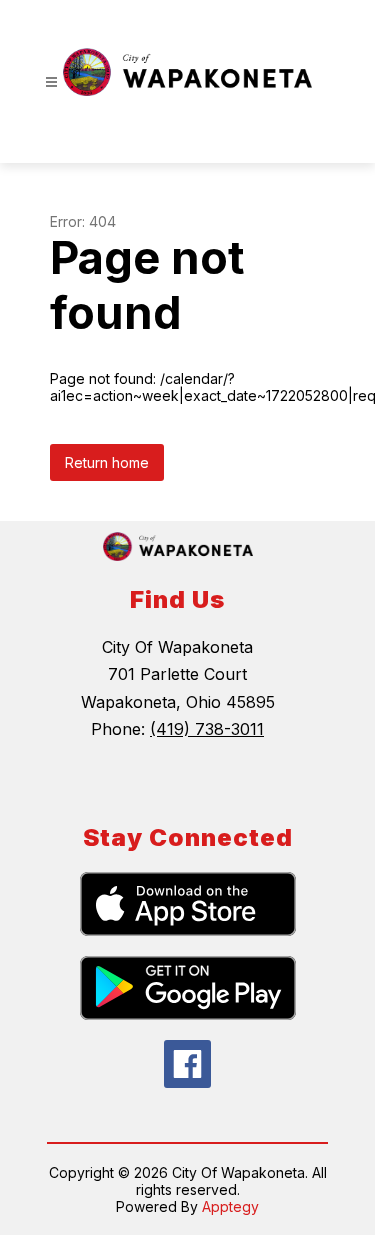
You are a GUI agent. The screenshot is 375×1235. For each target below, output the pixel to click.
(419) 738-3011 (207, 729)
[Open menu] (51, 82)
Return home (107, 462)
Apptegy (230, 1206)
